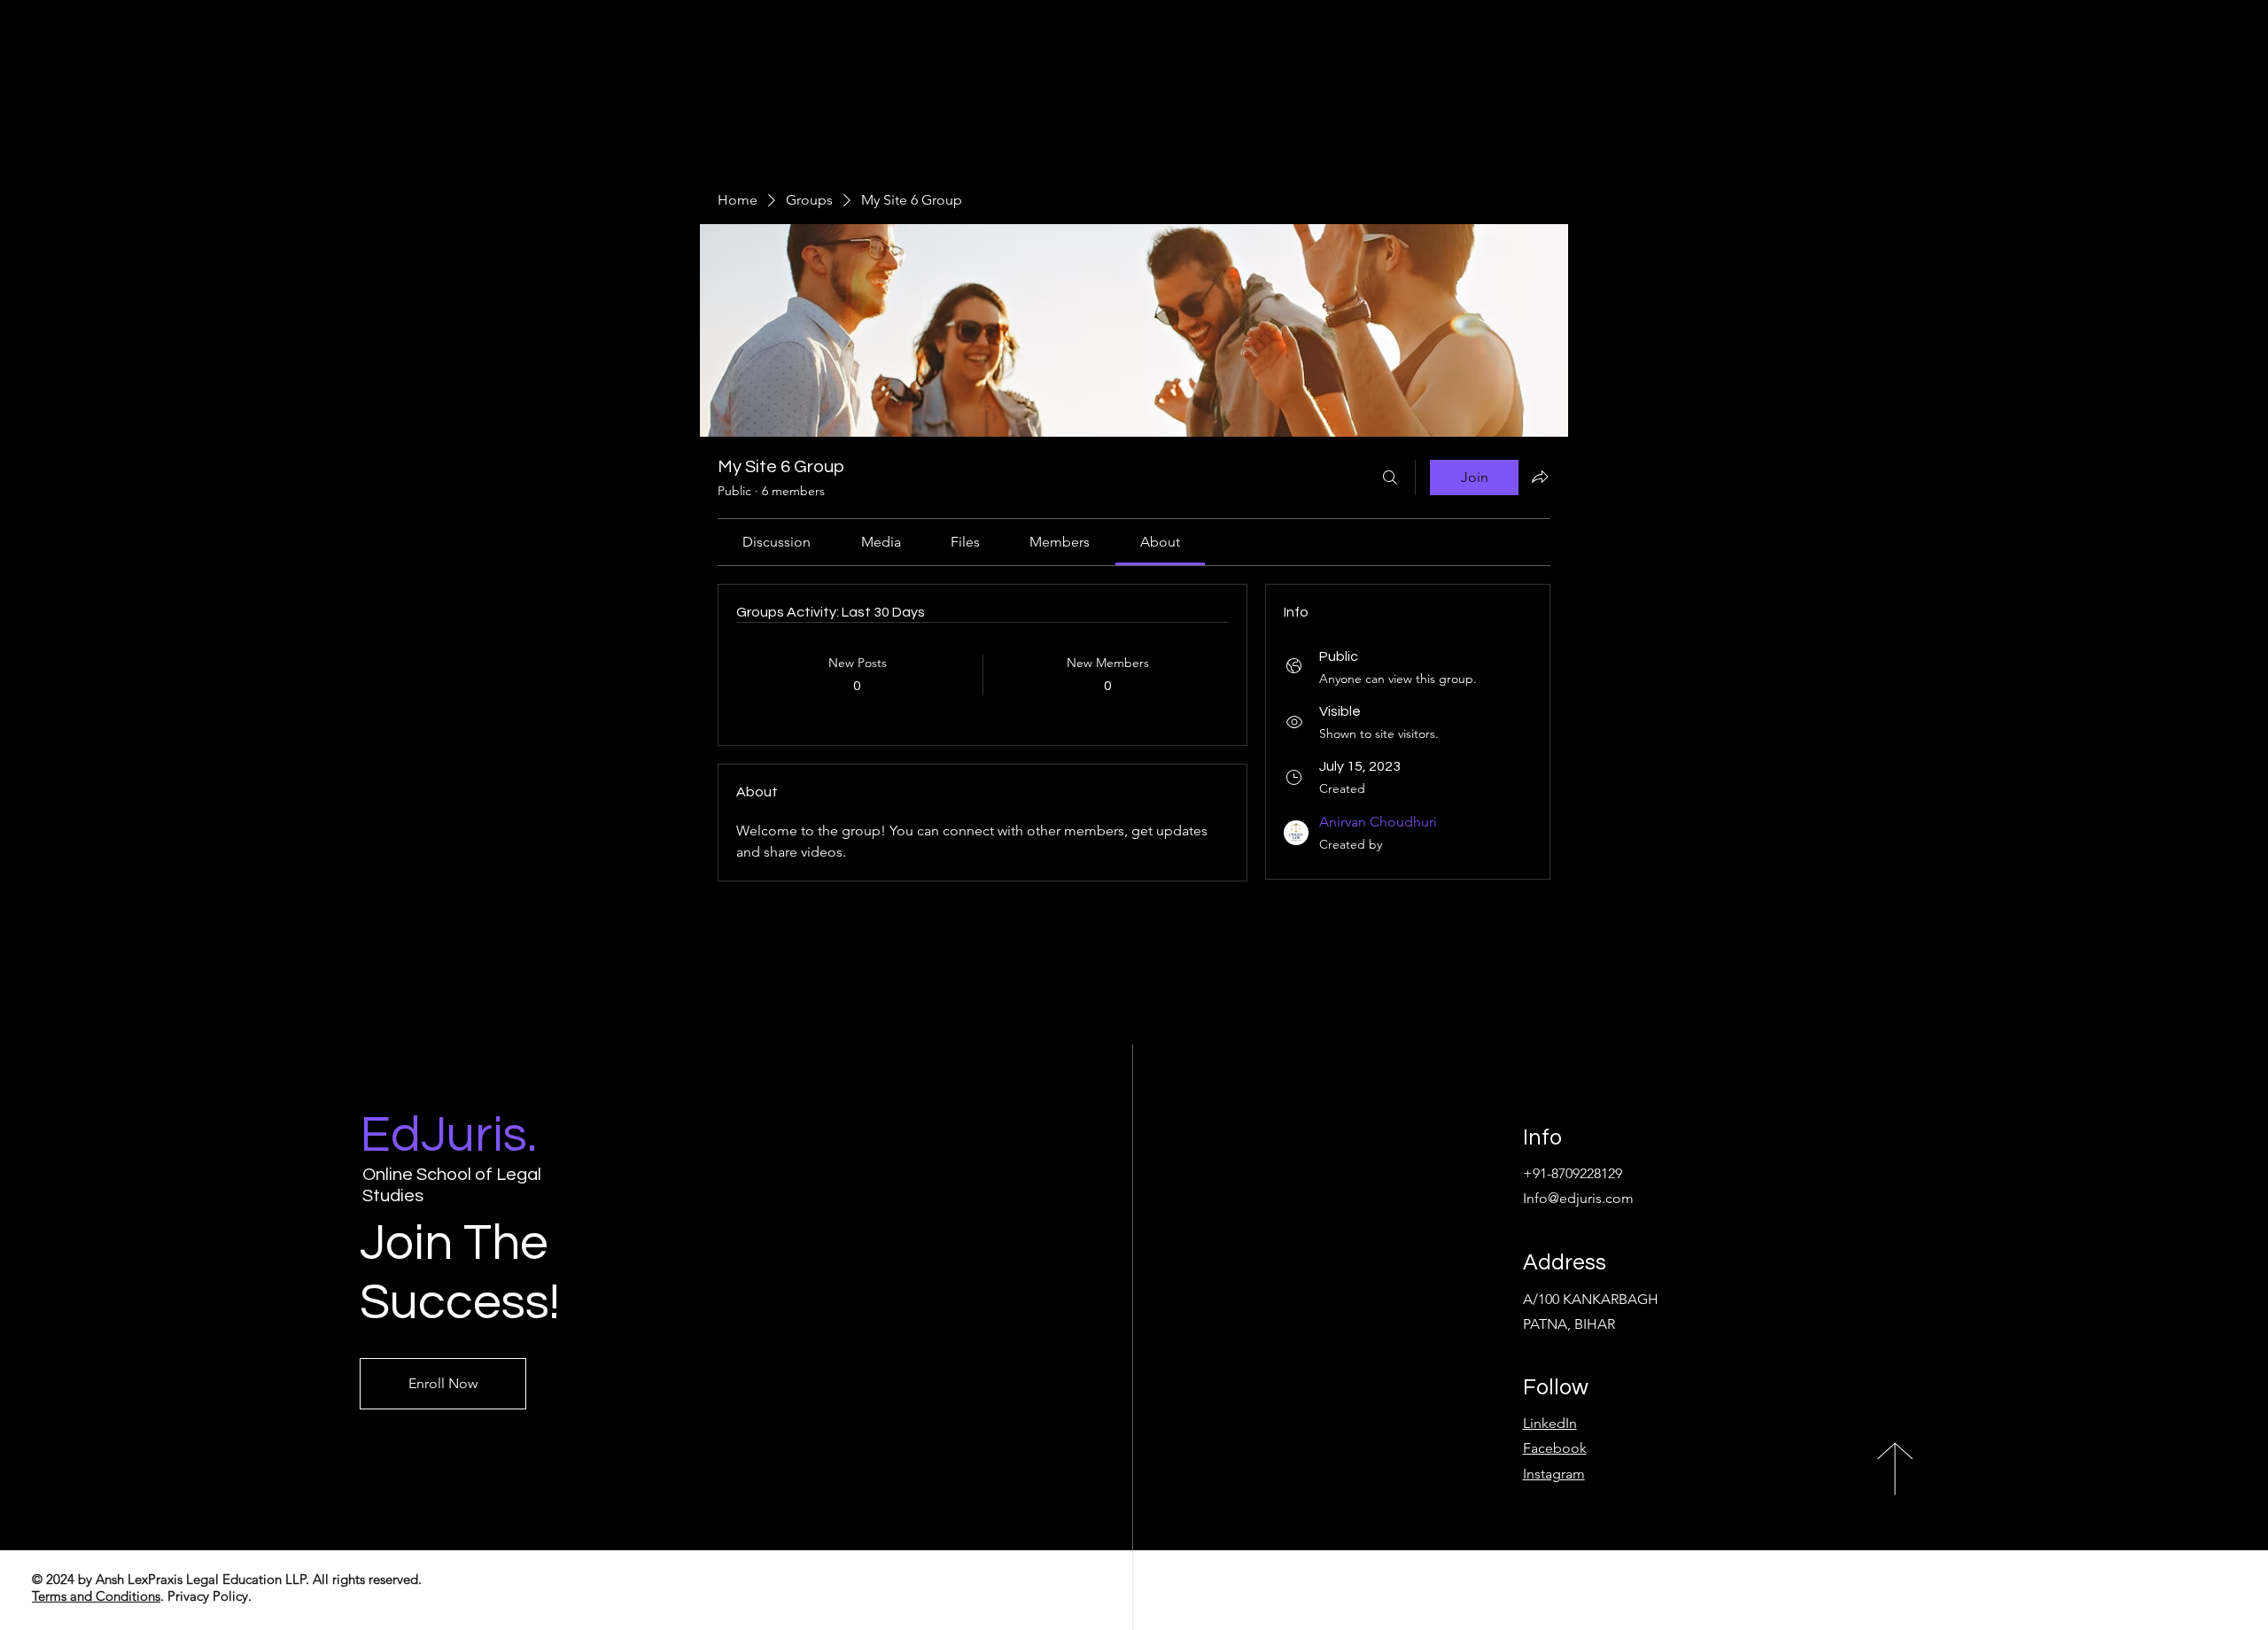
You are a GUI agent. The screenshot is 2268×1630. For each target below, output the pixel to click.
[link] (777, 542)
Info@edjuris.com (1578, 1198)
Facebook (1555, 1448)
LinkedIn (1550, 1423)
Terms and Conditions (96, 1596)
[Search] (1390, 477)
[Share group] (1540, 477)
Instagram (1554, 1474)
